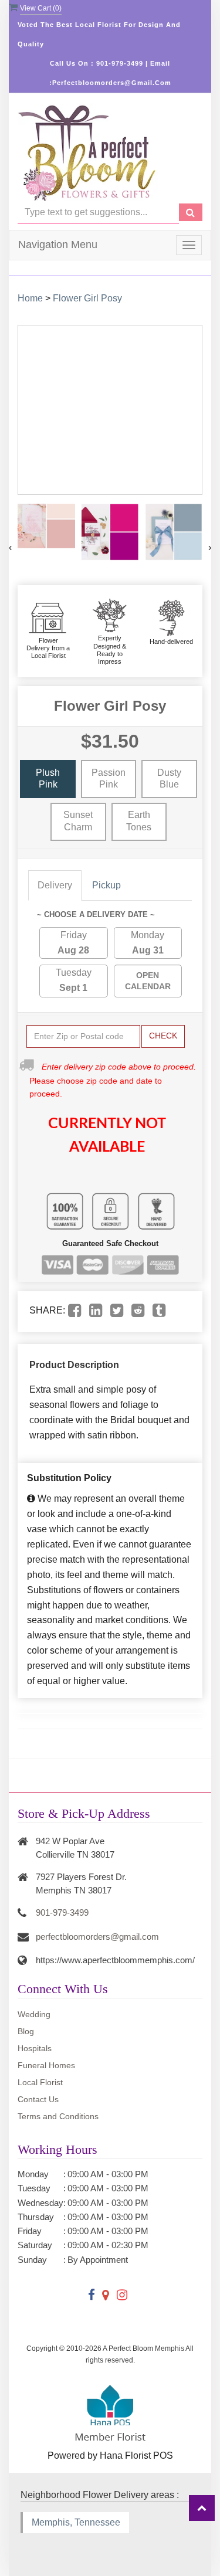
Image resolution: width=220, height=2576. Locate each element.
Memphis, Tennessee (76, 2522)
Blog (26, 2031)
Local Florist (40, 2082)
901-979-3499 (62, 1913)
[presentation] (10, 548)
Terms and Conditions (58, 2116)
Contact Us (38, 2099)
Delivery (55, 885)
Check (163, 1036)
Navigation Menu (58, 245)
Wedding (34, 2014)
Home (30, 298)
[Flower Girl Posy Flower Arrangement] (46, 526)
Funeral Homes (46, 2065)
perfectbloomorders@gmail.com (97, 1937)
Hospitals (35, 2048)
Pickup (106, 885)
